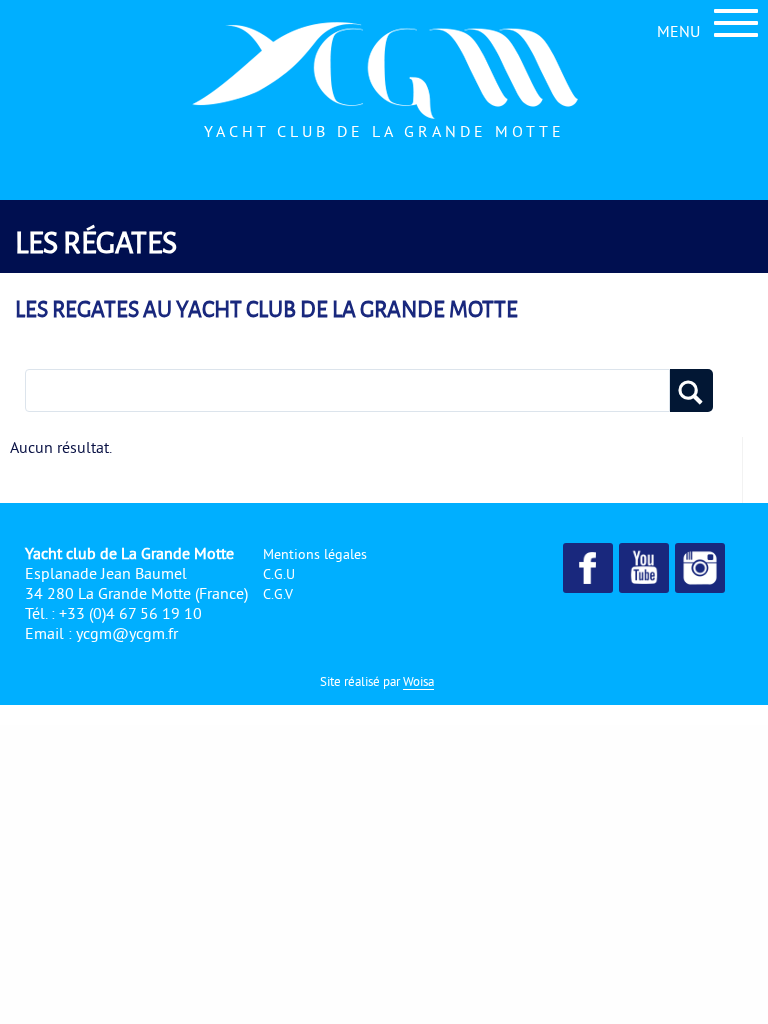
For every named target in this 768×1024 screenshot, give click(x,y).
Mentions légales (315, 554)
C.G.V (278, 594)
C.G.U (279, 574)
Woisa (418, 681)
